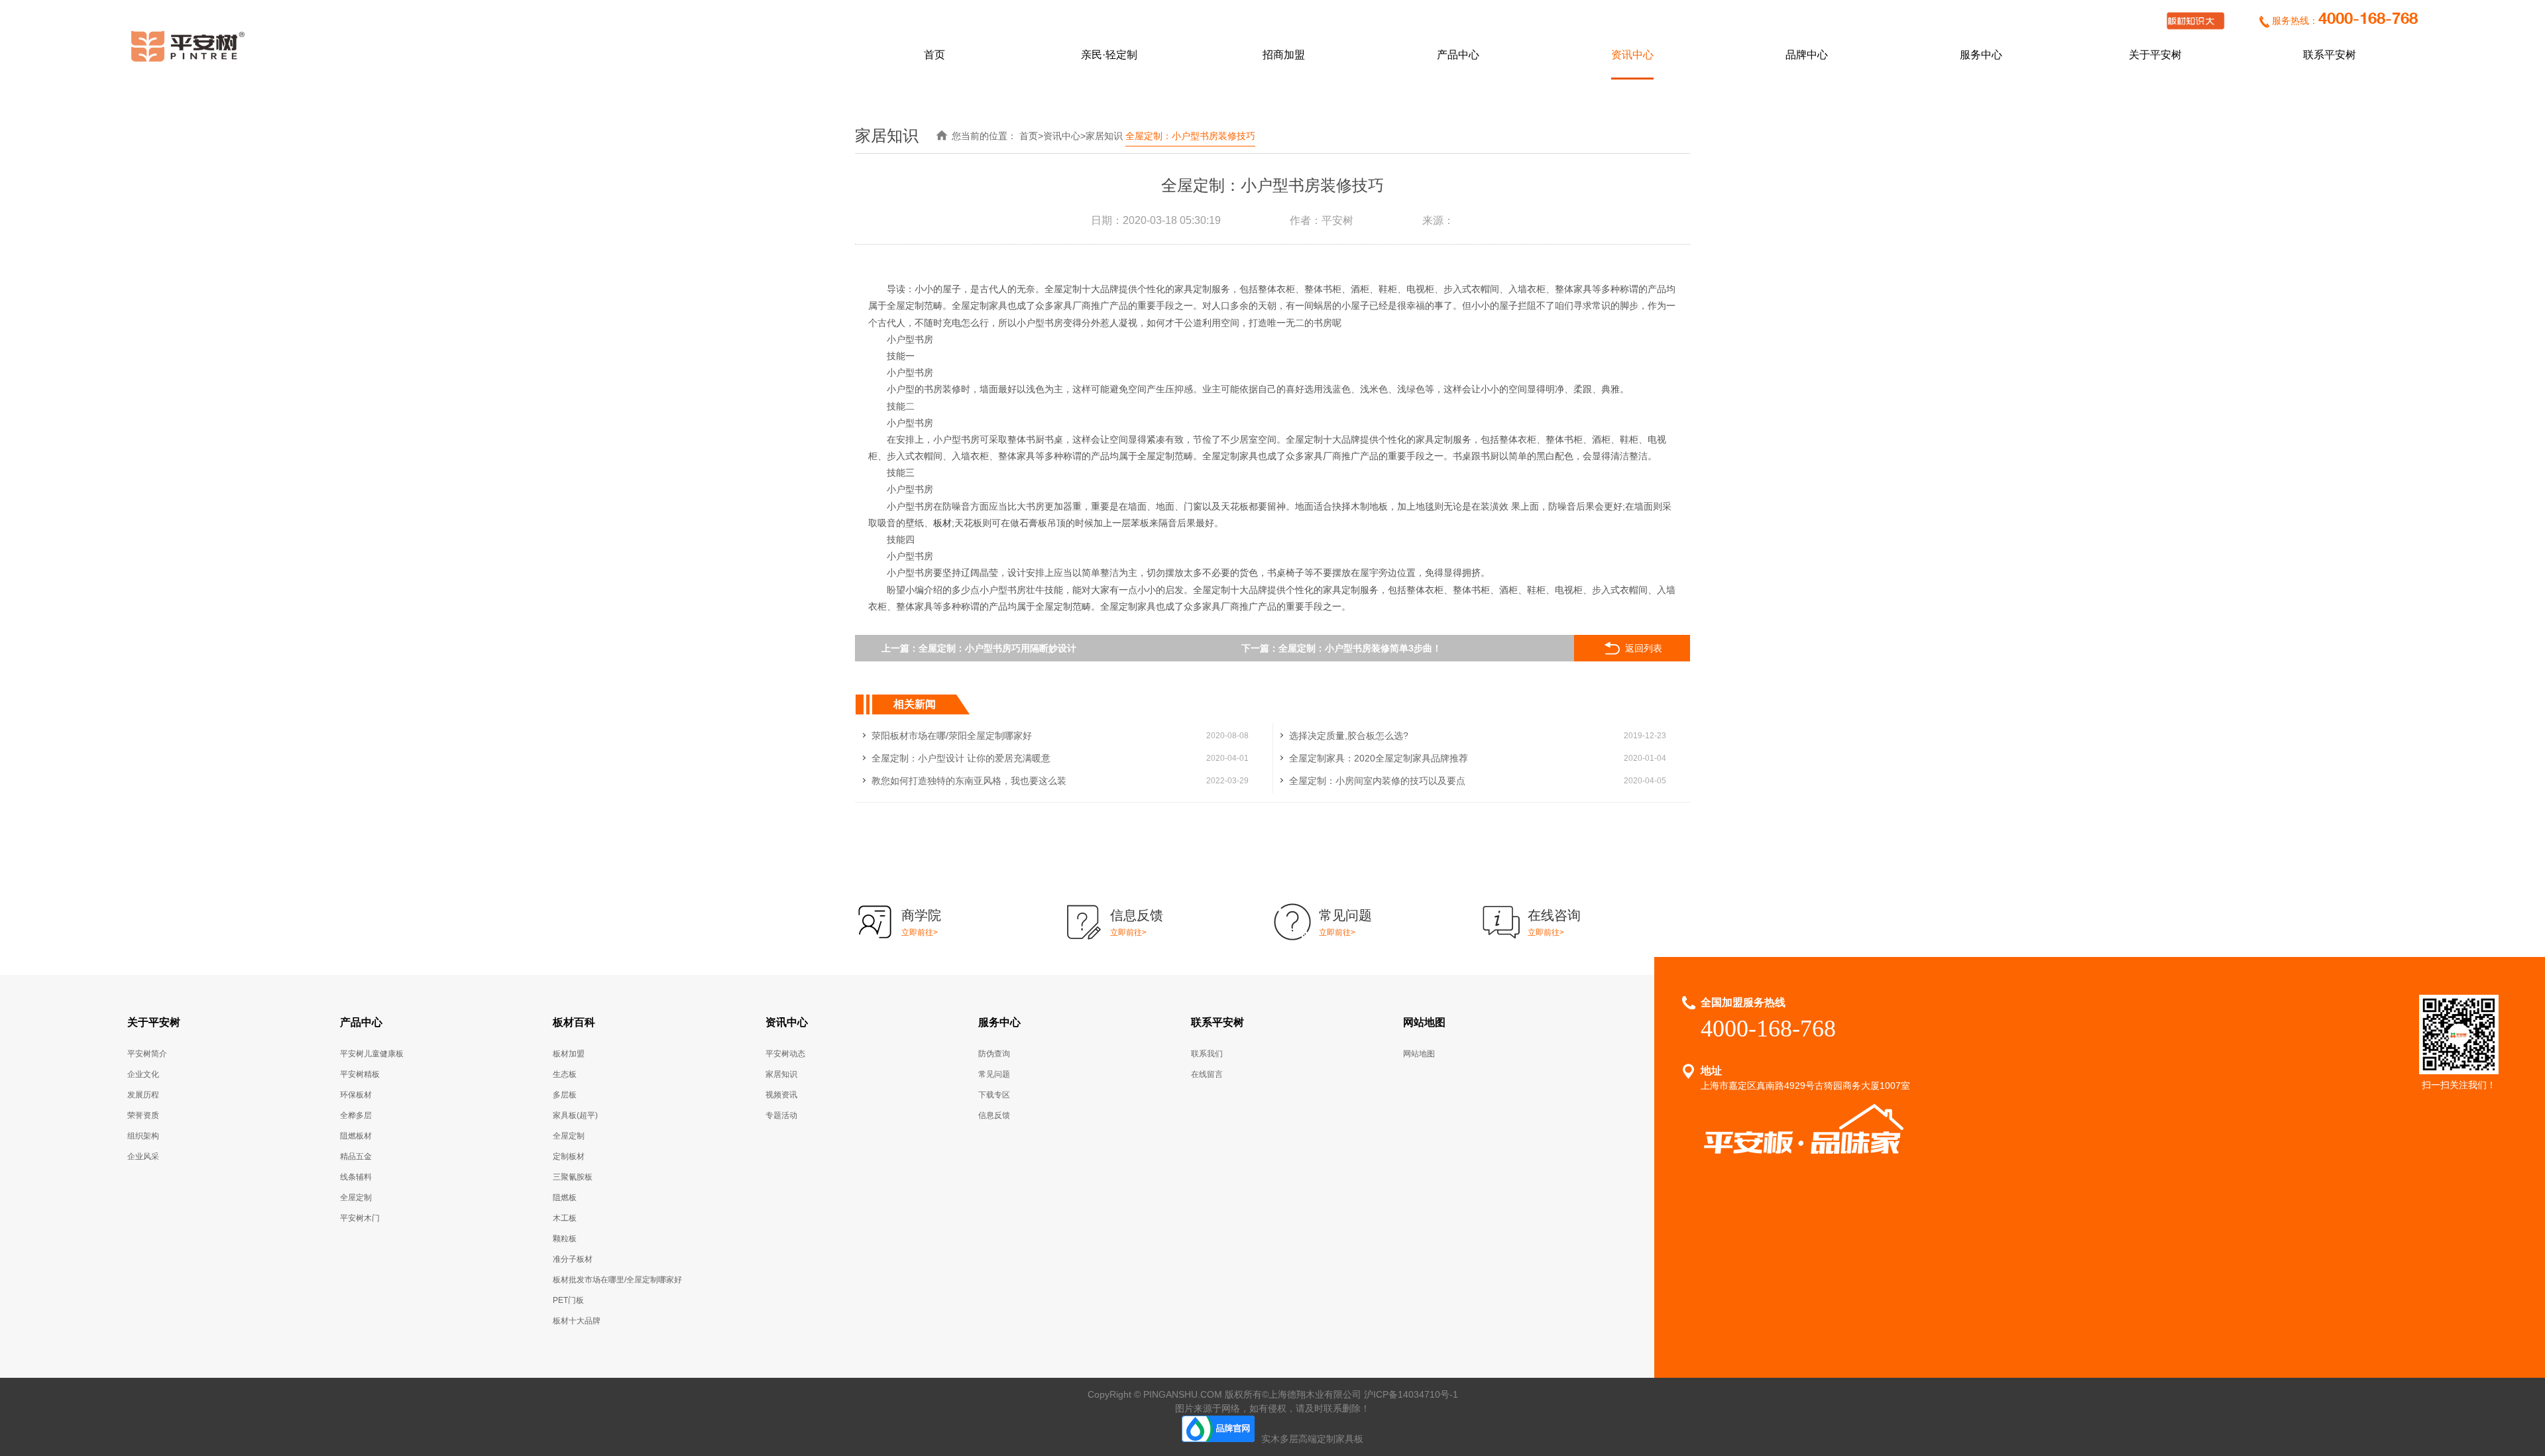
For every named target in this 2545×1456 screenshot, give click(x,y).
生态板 (565, 1074)
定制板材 (569, 1156)
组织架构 (143, 1136)
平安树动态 (785, 1054)
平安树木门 (360, 1218)
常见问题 (994, 1074)
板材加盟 (569, 1054)
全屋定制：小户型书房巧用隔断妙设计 (997, 648)
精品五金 (356, 1156)
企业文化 (143, 1074)
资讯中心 (1632, 55)
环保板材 (356, 1095)
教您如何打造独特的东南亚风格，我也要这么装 (969, 781)
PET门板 (568, 1300)
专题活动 (781, 1115)
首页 (934, 55)
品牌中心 (1807, 55)
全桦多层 (356, 1115)
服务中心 (1981, 55)
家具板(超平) (575, 1115)
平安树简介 (147, 1054)
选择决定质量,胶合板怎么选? (1349, 736)
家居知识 (1104, 136)
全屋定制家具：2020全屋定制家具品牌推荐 (1379, 758)
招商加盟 (1284, 55)
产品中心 (1458, 55)
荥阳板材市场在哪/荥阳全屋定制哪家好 (952, 736)
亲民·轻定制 (1109, 55)
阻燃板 (565, 1198)
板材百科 (574, 1022)
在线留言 (1207, 1074)
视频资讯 (781, 1095)
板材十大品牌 (577, 1321)
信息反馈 (994, 1115)
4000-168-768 (2368, 20)
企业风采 (143, 1156)
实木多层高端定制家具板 (1312, 1439)
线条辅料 (356, 1177)
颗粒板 (565, 1239)
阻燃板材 (356, 1136)
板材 (942, 523)
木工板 (565, 1218)
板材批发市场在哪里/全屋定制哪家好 (617, 1280)
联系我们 (1207, 1054)
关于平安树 (2155, 55)
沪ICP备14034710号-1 (1411, 1394)
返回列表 (1644, 648)
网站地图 (1424, 1022)
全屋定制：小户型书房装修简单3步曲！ (1360, 648)
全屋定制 (356, 1198)
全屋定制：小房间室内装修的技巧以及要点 (1377, 781)
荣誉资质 (143, 1115)
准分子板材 (573, 1259)
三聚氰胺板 (573, 1177)
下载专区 (994, 1095)
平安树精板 (360, 1074)
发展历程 (143, 1095)
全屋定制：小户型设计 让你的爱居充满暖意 (961, 758)
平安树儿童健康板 (372, 1054)
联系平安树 (2330, 55)
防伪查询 (994, 1054)
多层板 (565, 1095)
